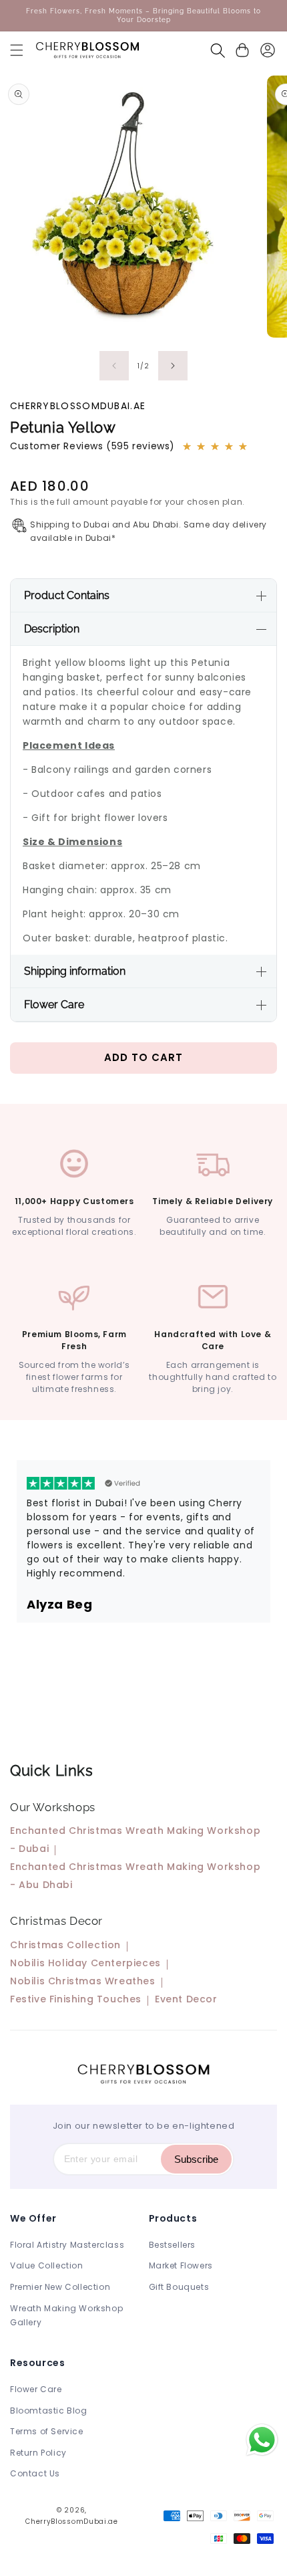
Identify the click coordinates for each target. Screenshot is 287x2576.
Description (52, 629)
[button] (17, 50)
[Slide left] (114, 366)
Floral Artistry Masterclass (67, 2245)
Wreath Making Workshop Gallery (66, 2316)
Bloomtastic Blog (49, 2411)
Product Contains (67, 595)
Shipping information (75, 971)
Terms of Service (47, 2431)
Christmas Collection (65, 1945)
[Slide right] (173, 366)
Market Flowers (181, 2265)
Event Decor (186, 1999)
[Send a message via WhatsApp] (262, 2440)
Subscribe (196, 2159)
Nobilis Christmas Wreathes (83, 1981)
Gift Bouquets (179, 2287)
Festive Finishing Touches (76, 1999)
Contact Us (35, 2473)
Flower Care (54, 1005)
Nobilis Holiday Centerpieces (85, 1963)
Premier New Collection (60, 2287)
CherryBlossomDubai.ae (72, 2522)
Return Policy (38, 2453)
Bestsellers (173, 2245)
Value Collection (47, 2265)
